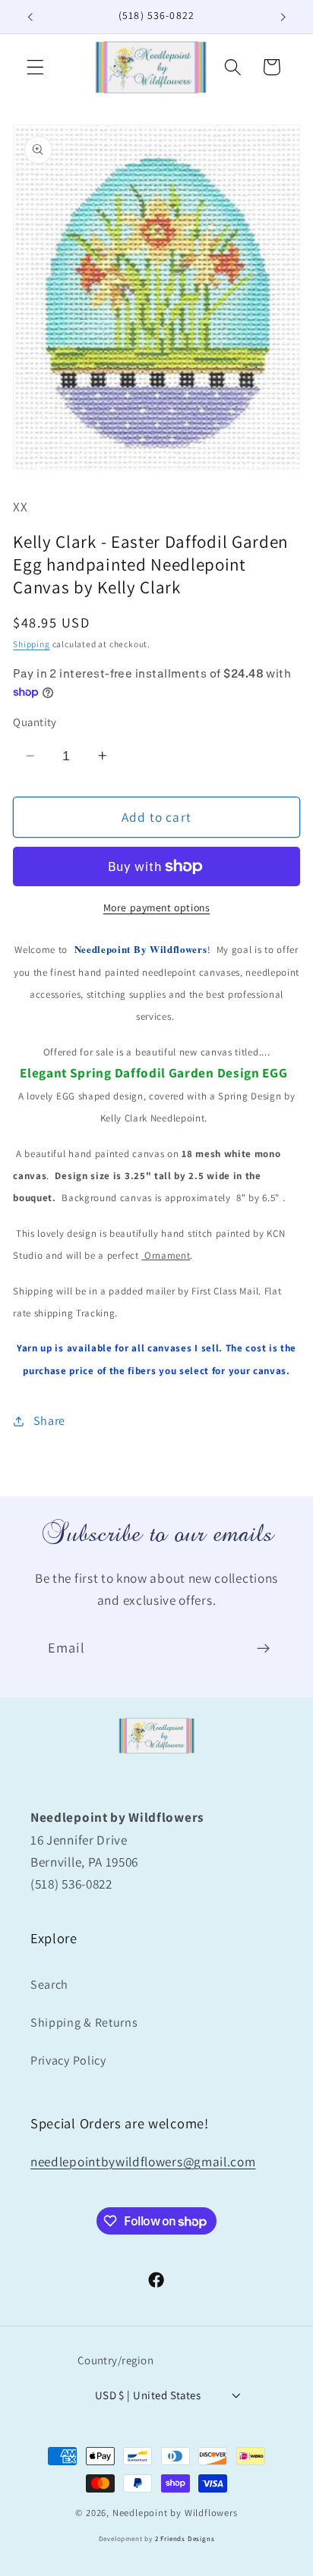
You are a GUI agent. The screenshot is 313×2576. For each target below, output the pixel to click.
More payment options (157, 907)
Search (49, 1985)
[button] (35, 67)
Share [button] (49, 1421)
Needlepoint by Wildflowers (175, 2513)
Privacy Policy (68, 2060)
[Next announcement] (283, 17)
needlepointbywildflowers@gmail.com (143, 2161)
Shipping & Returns (84, 2022)
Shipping (31, 644)
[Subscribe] (263, 1649)
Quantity (35, 722)
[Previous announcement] (30, 17)
